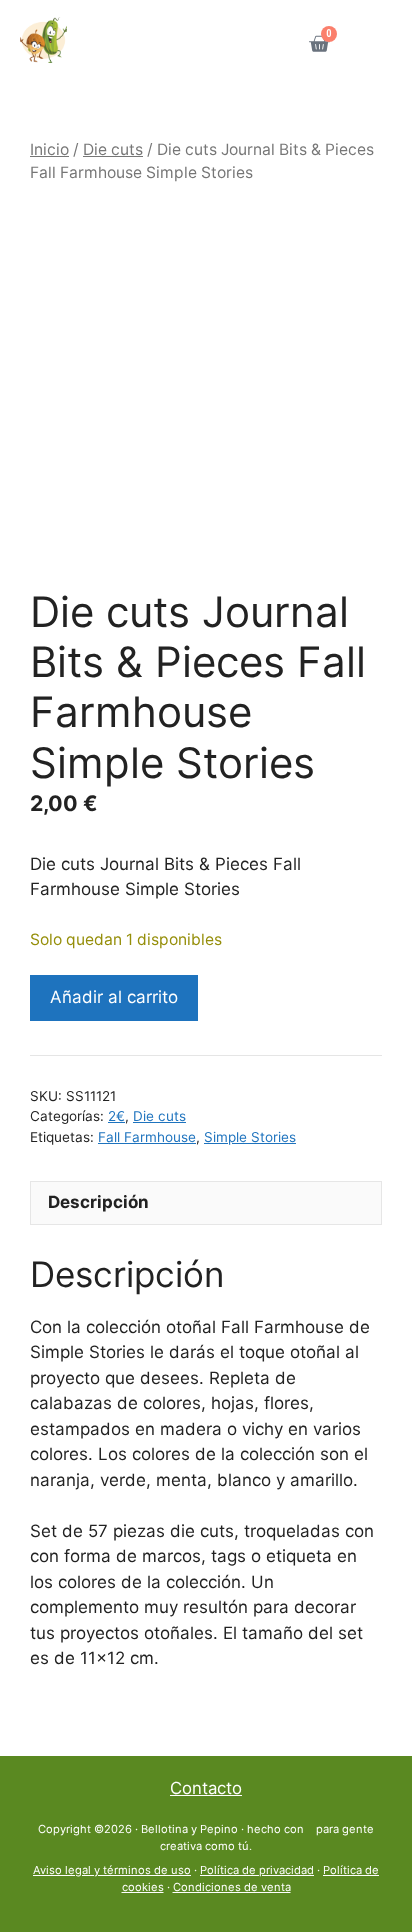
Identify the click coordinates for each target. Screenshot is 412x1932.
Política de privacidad (257, 1870)
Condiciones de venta (232, 1887)
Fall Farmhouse (147, 1137)
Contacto (206, 1788)
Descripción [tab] (98, 1202)
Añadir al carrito (114, 997)
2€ (116, 1116)
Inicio (49, 149)
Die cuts (113, 149)
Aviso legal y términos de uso (112, 1870)
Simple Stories (250, 1137)
